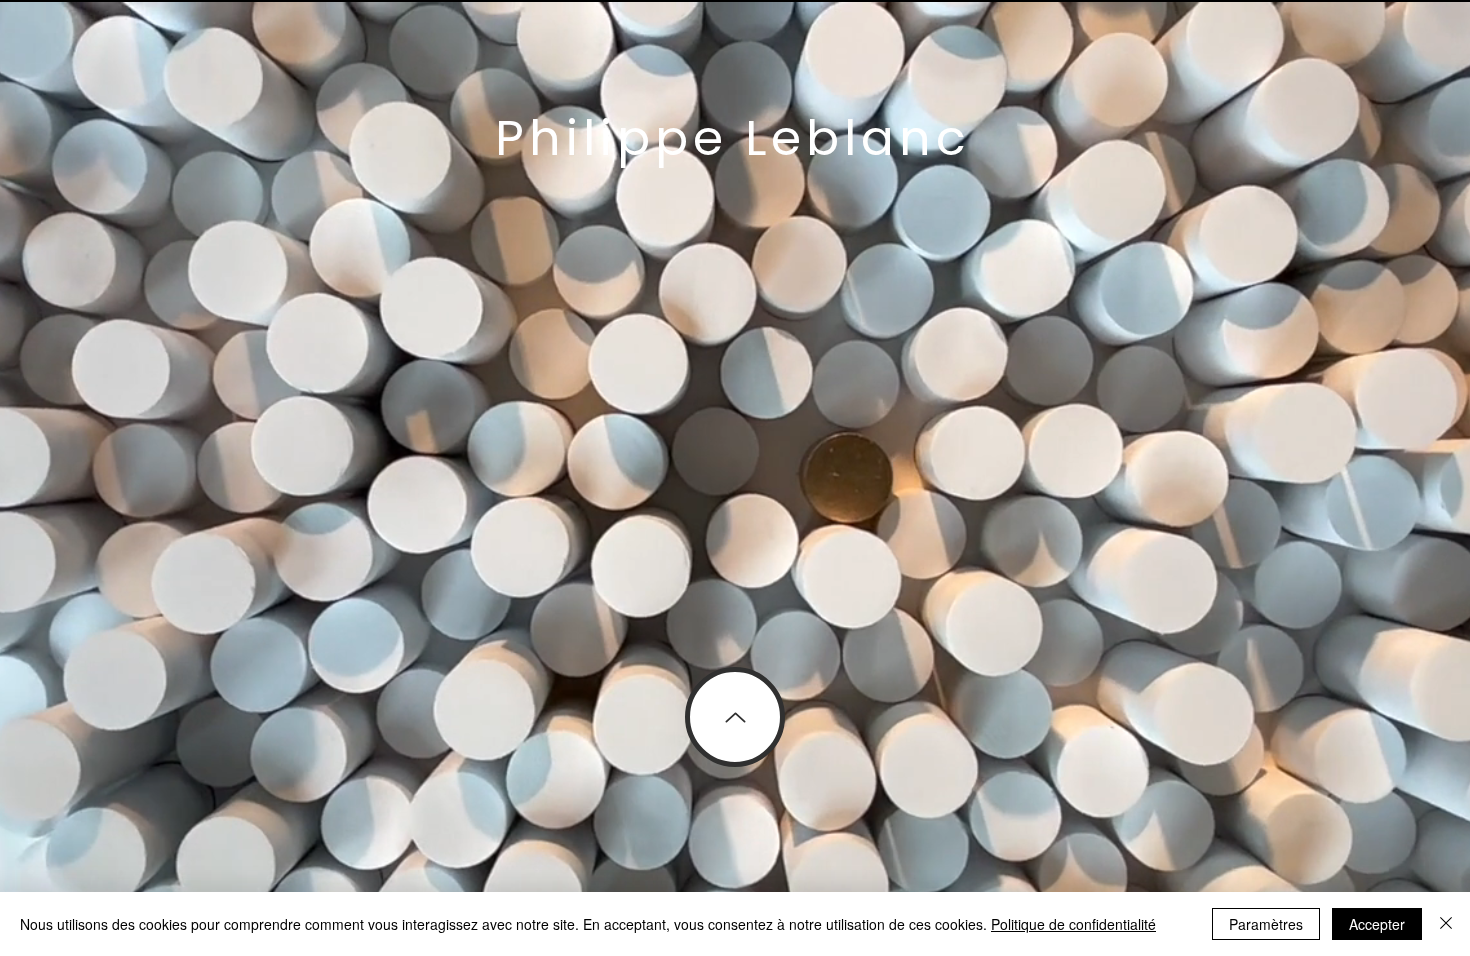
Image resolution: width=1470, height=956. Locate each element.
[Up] (735, 717)
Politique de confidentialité (1073, 924)
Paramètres (1266, 924)
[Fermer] (1446, 924)
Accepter (1377, 924)
